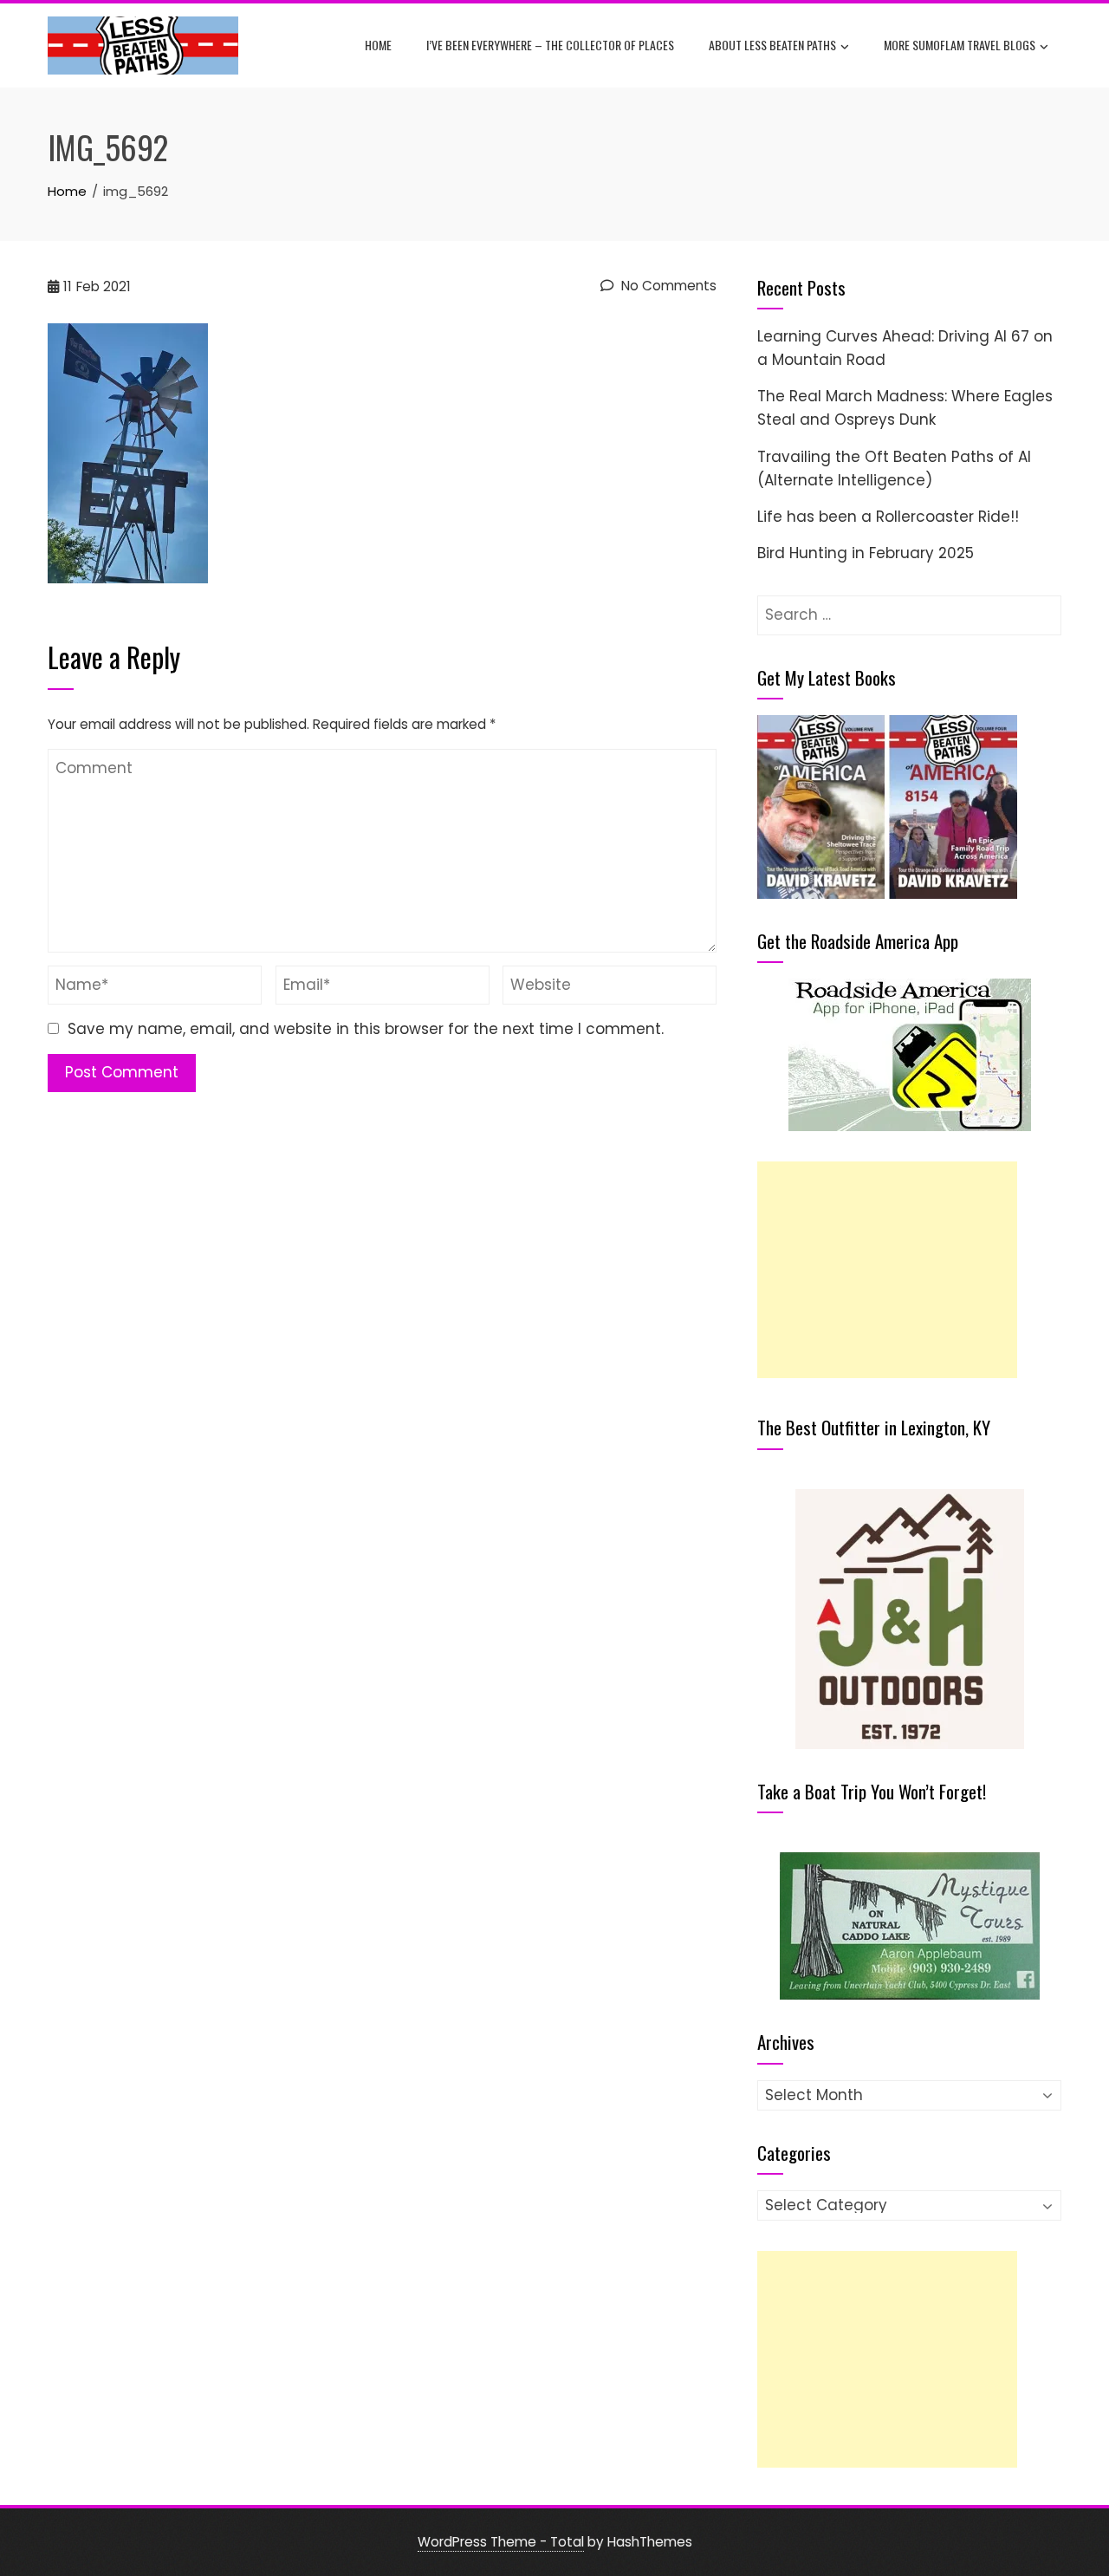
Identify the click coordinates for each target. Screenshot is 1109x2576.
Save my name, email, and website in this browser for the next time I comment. (366, 1029)
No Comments (667, 286)
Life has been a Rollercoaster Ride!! (888, 517)
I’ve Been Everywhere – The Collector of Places (550, 45)
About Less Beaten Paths (772, 45)
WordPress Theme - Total (501, 2542)
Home (378, 45)
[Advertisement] (887, 1270)
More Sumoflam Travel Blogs (960, 45)
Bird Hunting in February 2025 (866, 553)
